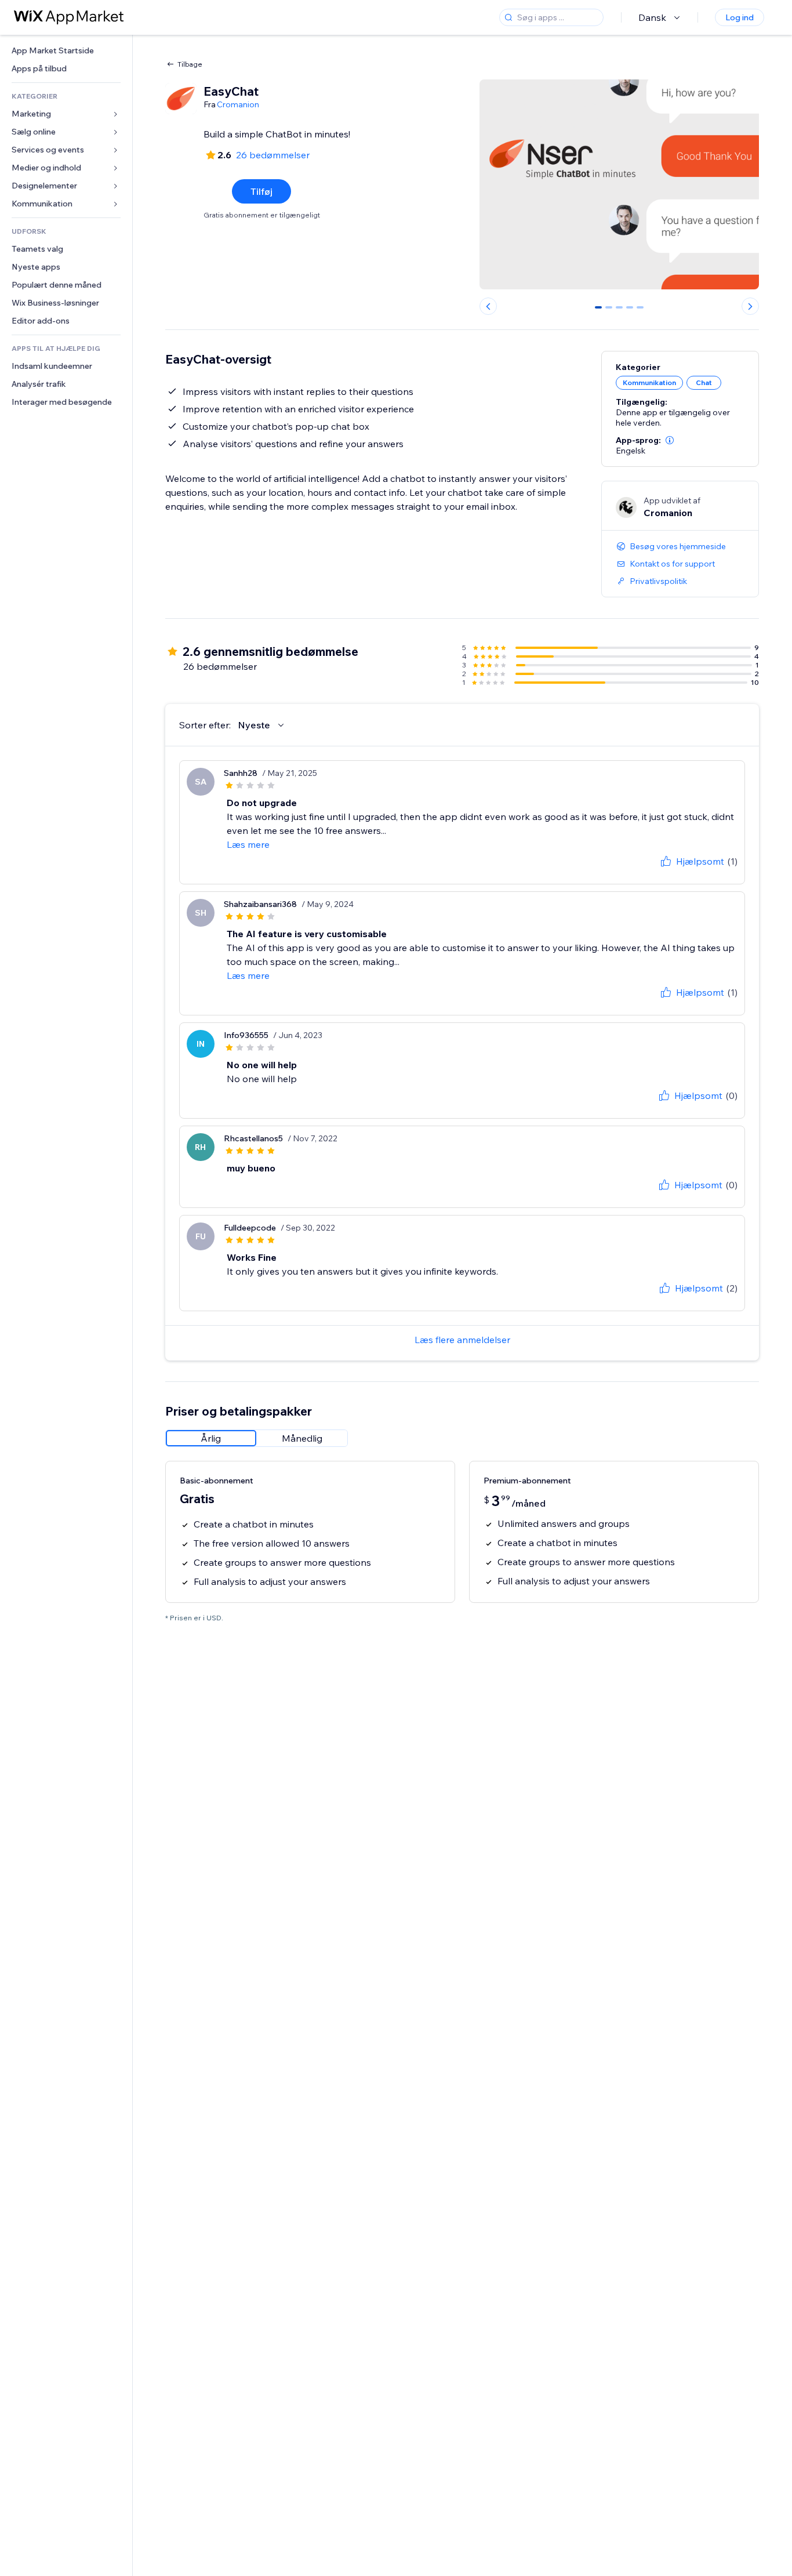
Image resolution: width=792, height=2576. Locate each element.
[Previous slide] (488, 306)
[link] (66, 51)
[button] (670, 440)
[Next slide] (750, 306)
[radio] (211, 1438)
